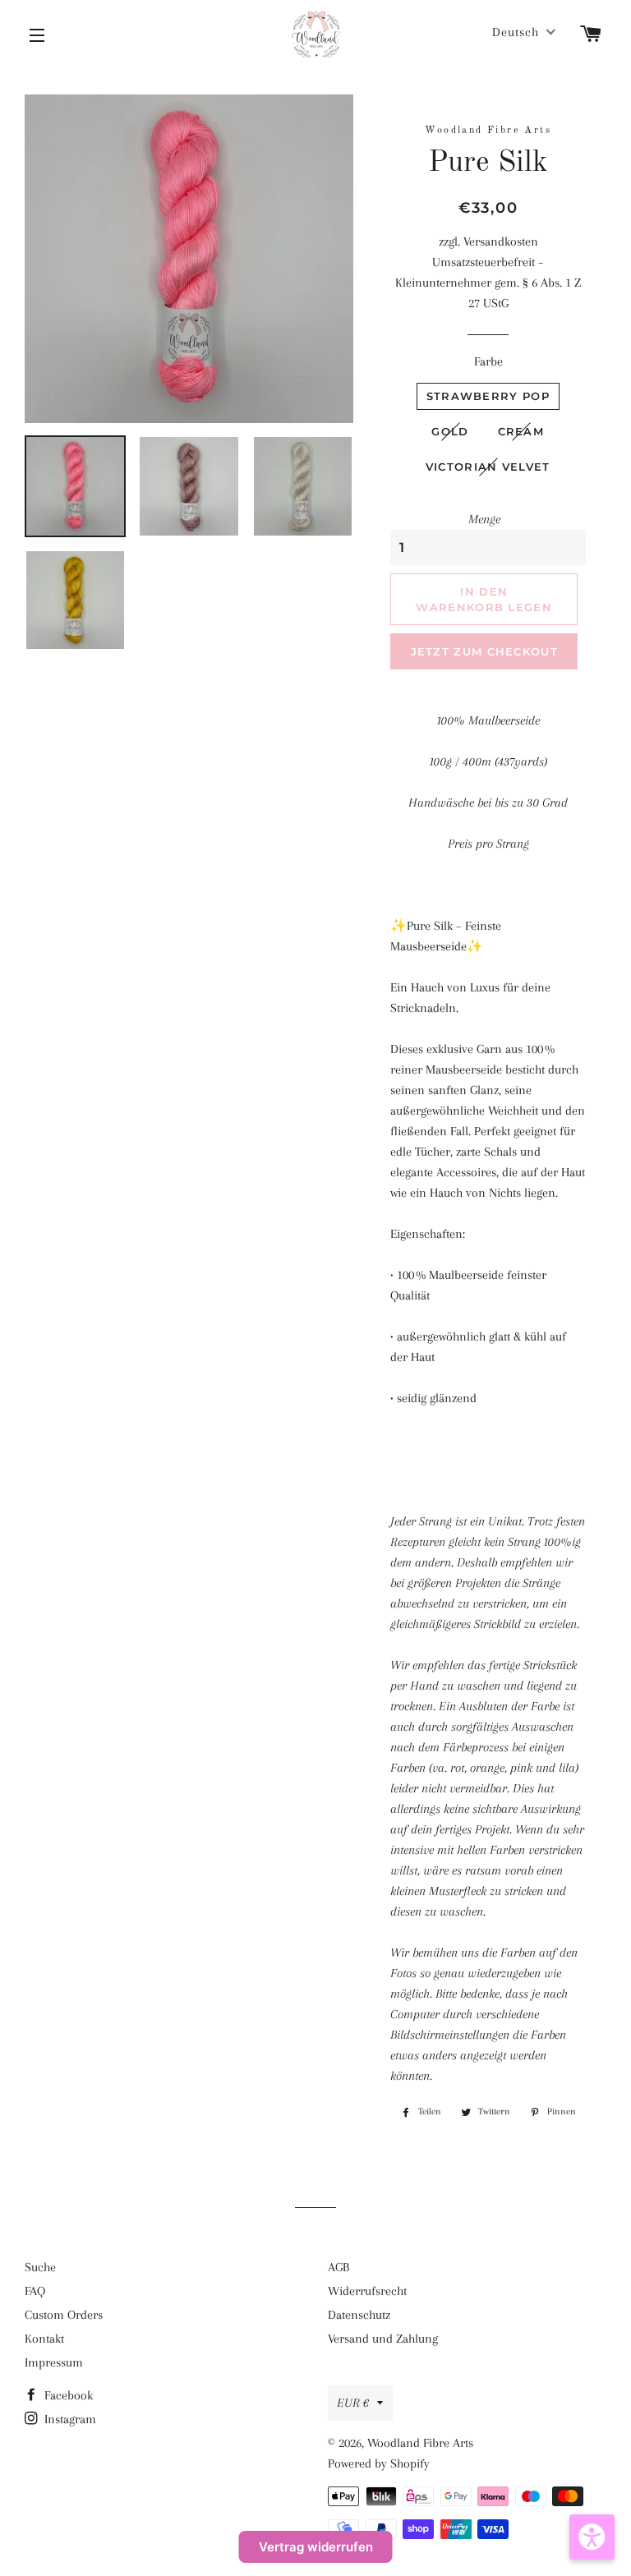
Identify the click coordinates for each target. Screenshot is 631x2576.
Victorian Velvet (488, 467)
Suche (40, 2267)
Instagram (69, 2419)
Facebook (67, 2395)
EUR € (353, 2403)
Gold (450, 431)
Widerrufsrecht (367, 2291)
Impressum (54, 2362)
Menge (484, 519)
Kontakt (44, 2339)
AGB (339, 2267)
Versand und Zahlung (383, 2339)
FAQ (35, 2291)
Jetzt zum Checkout (484, 651)
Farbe (488, 361)
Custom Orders (64, 2315)
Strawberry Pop (488, 396)
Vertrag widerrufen (316, 2547)
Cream (521, 431)
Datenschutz (359, 2315)
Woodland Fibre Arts (420, 2443)
